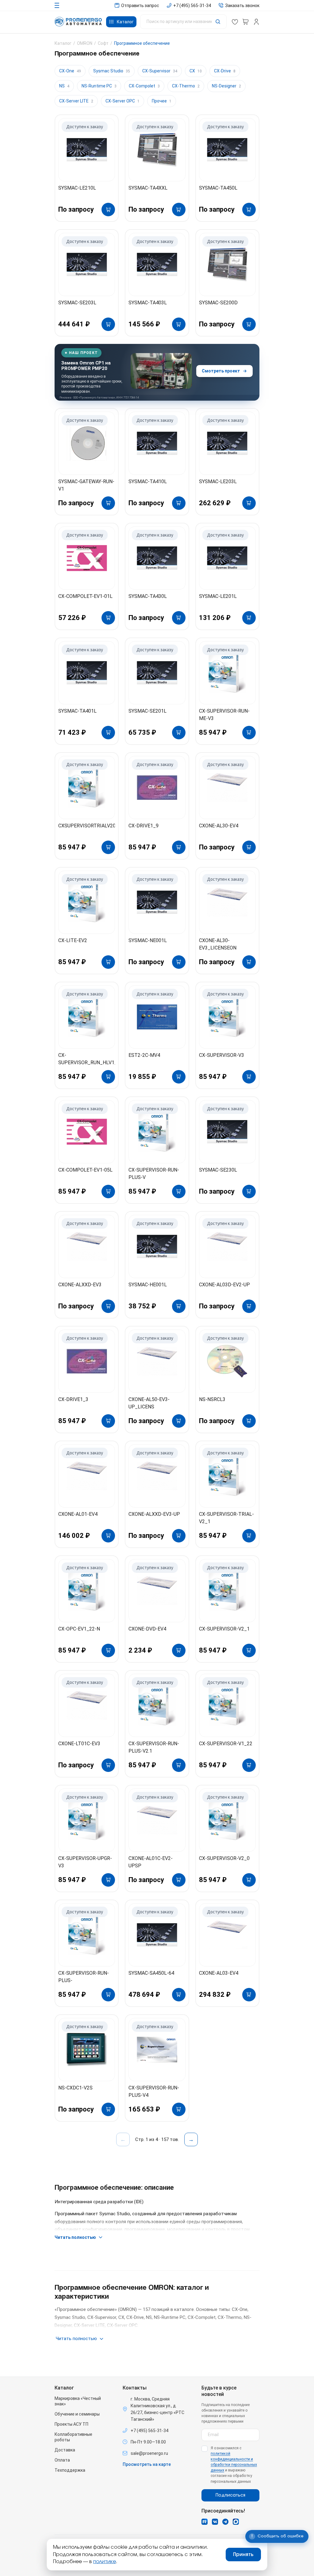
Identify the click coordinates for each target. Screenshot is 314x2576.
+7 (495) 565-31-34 (149, 2431)
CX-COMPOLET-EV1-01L (85, 596)
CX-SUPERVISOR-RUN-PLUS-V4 (154, 2091)
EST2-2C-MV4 (144, 1055)
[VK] (215, 2522)
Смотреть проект (221, 371)
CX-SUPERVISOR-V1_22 (226, 1744)
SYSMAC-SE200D (218, 303)
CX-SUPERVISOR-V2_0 (224, 1858)
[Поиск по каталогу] (183, 22)
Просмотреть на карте (147, 2464)
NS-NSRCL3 (212, 1399)
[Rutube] (205, 2522)
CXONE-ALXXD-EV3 (80, 1285)
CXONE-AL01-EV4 (78, 1514)
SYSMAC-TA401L (77, 711)
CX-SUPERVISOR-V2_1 (224, 1629)
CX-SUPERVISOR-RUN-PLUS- (84, 1977)
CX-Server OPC (123, 101)
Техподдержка (70, 2470)
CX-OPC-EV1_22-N (79, 1629)
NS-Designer (226, 86)
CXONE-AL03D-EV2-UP (224, 1285)
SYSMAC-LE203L (218, 481)
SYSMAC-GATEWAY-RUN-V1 (86, 485)
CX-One (70, 71)
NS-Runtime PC (99, 86)
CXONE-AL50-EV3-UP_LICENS (149, 1403)
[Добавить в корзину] (108, 210)
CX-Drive (225, 71)
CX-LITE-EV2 (73, 940)
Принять (243, 2555)
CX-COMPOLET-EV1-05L (85, 1170)
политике (105, 2562)
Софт (103, 43)
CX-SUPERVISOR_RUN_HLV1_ (87, 1059)
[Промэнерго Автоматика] (78, 22)
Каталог (63, 43)
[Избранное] (235, 22)
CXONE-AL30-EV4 (219, 826)
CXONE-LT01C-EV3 (79, 1744)
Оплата (62, 2460)
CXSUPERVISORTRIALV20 (87, 826)
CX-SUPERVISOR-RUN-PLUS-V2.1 (154, 1747)
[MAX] (236, 2522)
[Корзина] (246, 22)
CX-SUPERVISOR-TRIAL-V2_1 (226, 1518)
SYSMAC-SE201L (147, 711)
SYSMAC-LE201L (218, 596)
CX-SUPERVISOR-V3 (222, 1055)
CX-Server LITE (76, 101)
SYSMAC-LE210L (77, 188)
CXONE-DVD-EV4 (147, 1629)
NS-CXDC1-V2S (75, 2088)
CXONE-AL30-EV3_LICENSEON (218, 944)
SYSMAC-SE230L (218, 1170)
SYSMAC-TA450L (218, 188)
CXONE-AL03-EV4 (219, 1973)
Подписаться (230, 2495)
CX (196, 71)
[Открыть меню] (57, 5)
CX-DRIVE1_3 (73, 1399)
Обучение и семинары (77, 2414)
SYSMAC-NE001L (148, 940)
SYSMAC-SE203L (77, 303)
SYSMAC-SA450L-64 (151, 1973)
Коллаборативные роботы (73, 2437)
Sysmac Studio (112, 71)
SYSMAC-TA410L (148, 481)
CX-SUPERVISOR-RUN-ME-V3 (224, 715)
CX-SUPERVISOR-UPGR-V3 (85, 1862)
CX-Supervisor (160, 71)
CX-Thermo (186, 86)
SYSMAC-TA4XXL (148, 188)
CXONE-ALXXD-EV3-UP (154, 1514)
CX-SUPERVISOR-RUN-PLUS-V (154, 1174)
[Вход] (256, 22)
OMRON (85, 43)
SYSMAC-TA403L (148, 303)
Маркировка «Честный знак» (78, 2401)
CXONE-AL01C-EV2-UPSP (151, 1862)
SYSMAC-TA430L (148, 596)
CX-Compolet (144, 86)
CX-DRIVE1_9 (144, 826)
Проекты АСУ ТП (71, 2424)
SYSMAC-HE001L (148, 1285)
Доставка (65, 2450)
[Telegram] (225, 2522)
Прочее (162, 101)
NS (64, 86)
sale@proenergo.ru (149, 2453)
